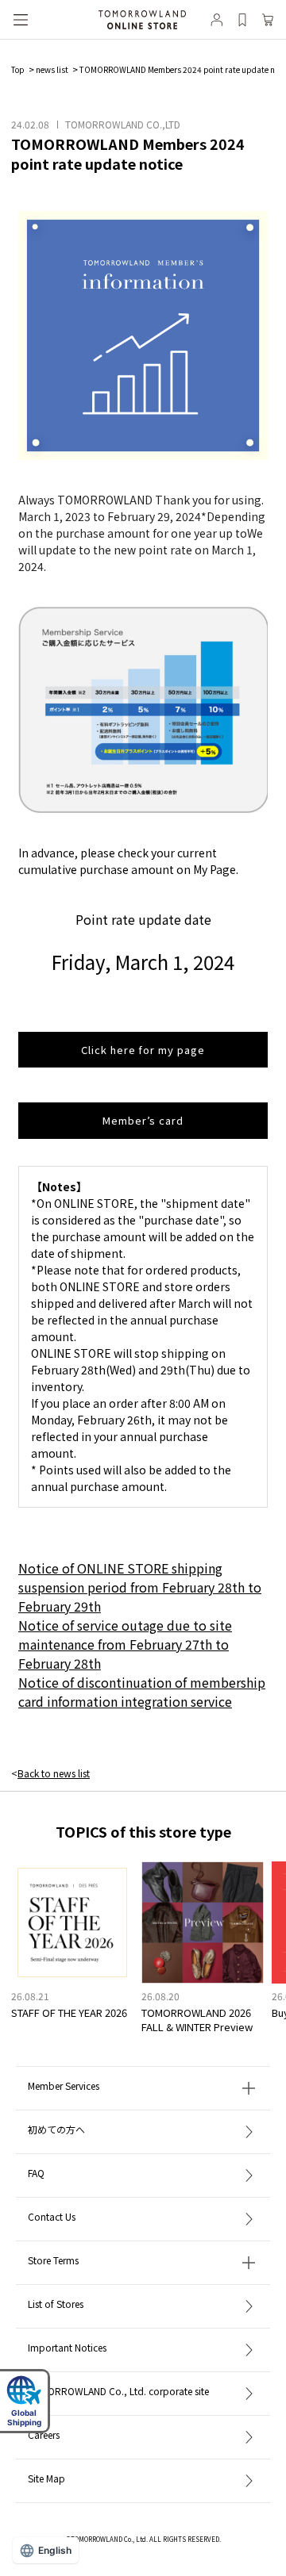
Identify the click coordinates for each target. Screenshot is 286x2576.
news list (52, 69)
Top (18, 69)
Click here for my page (143, 1050)
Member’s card (143, 1120)
